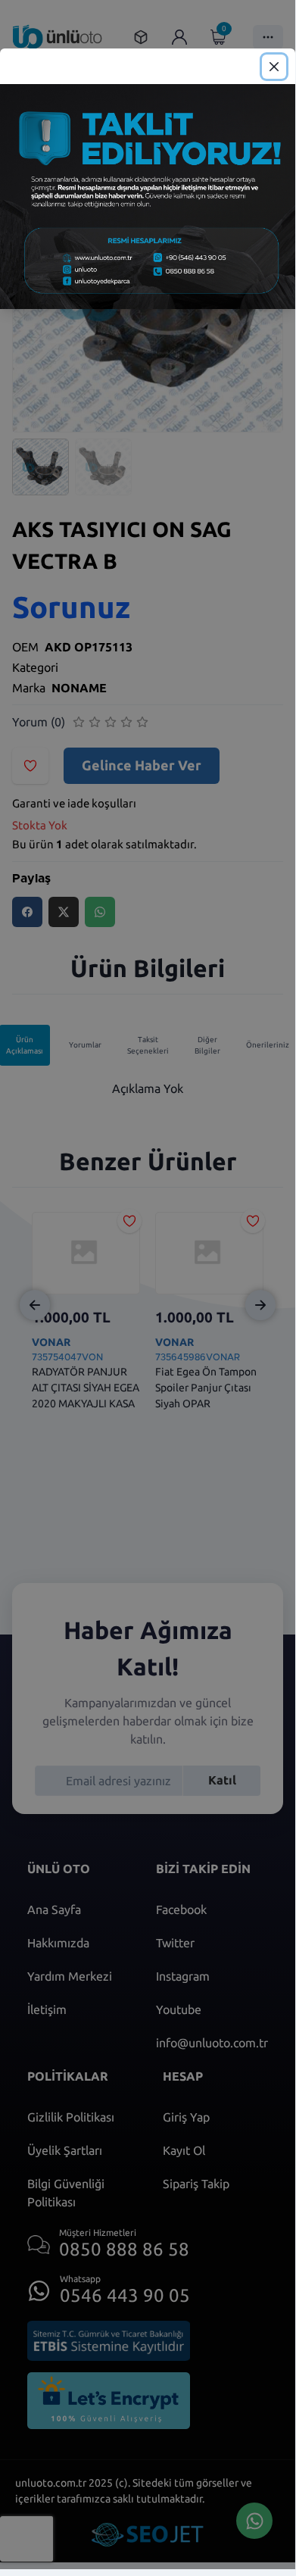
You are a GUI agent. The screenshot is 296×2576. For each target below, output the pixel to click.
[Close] (274, 67)
